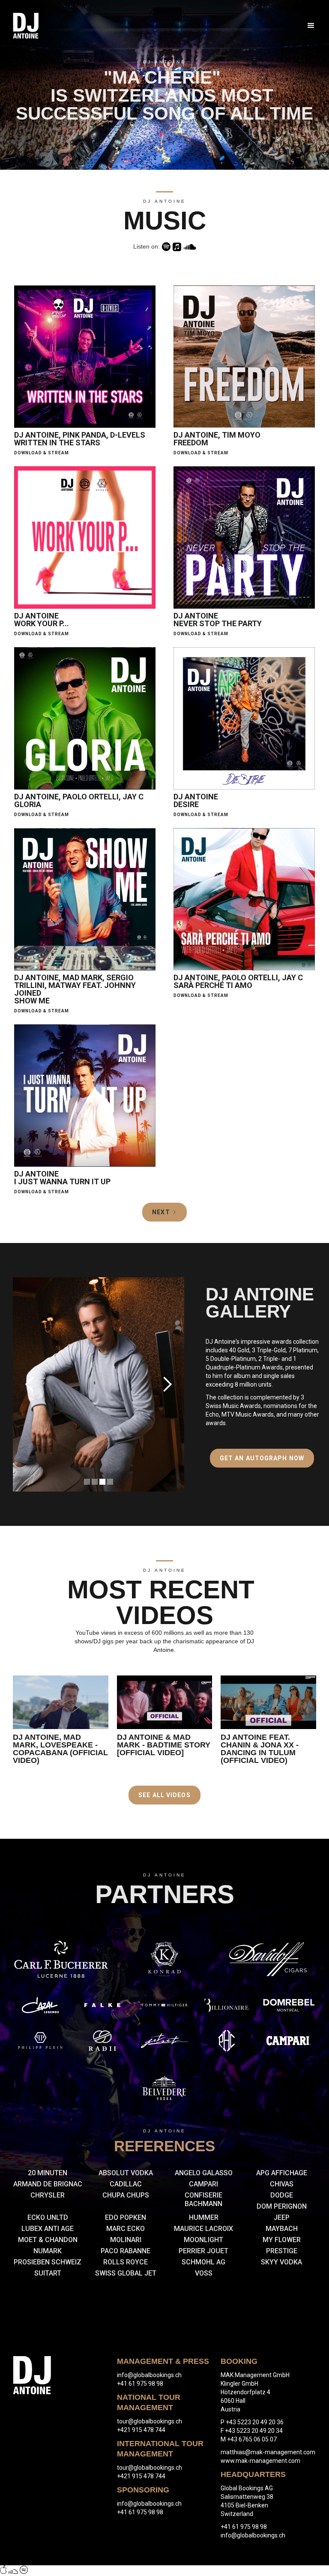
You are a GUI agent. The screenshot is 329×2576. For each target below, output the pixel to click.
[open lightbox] (61, 1702)
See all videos (164, 1795)
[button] (307, 26)
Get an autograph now (262, 1458)
